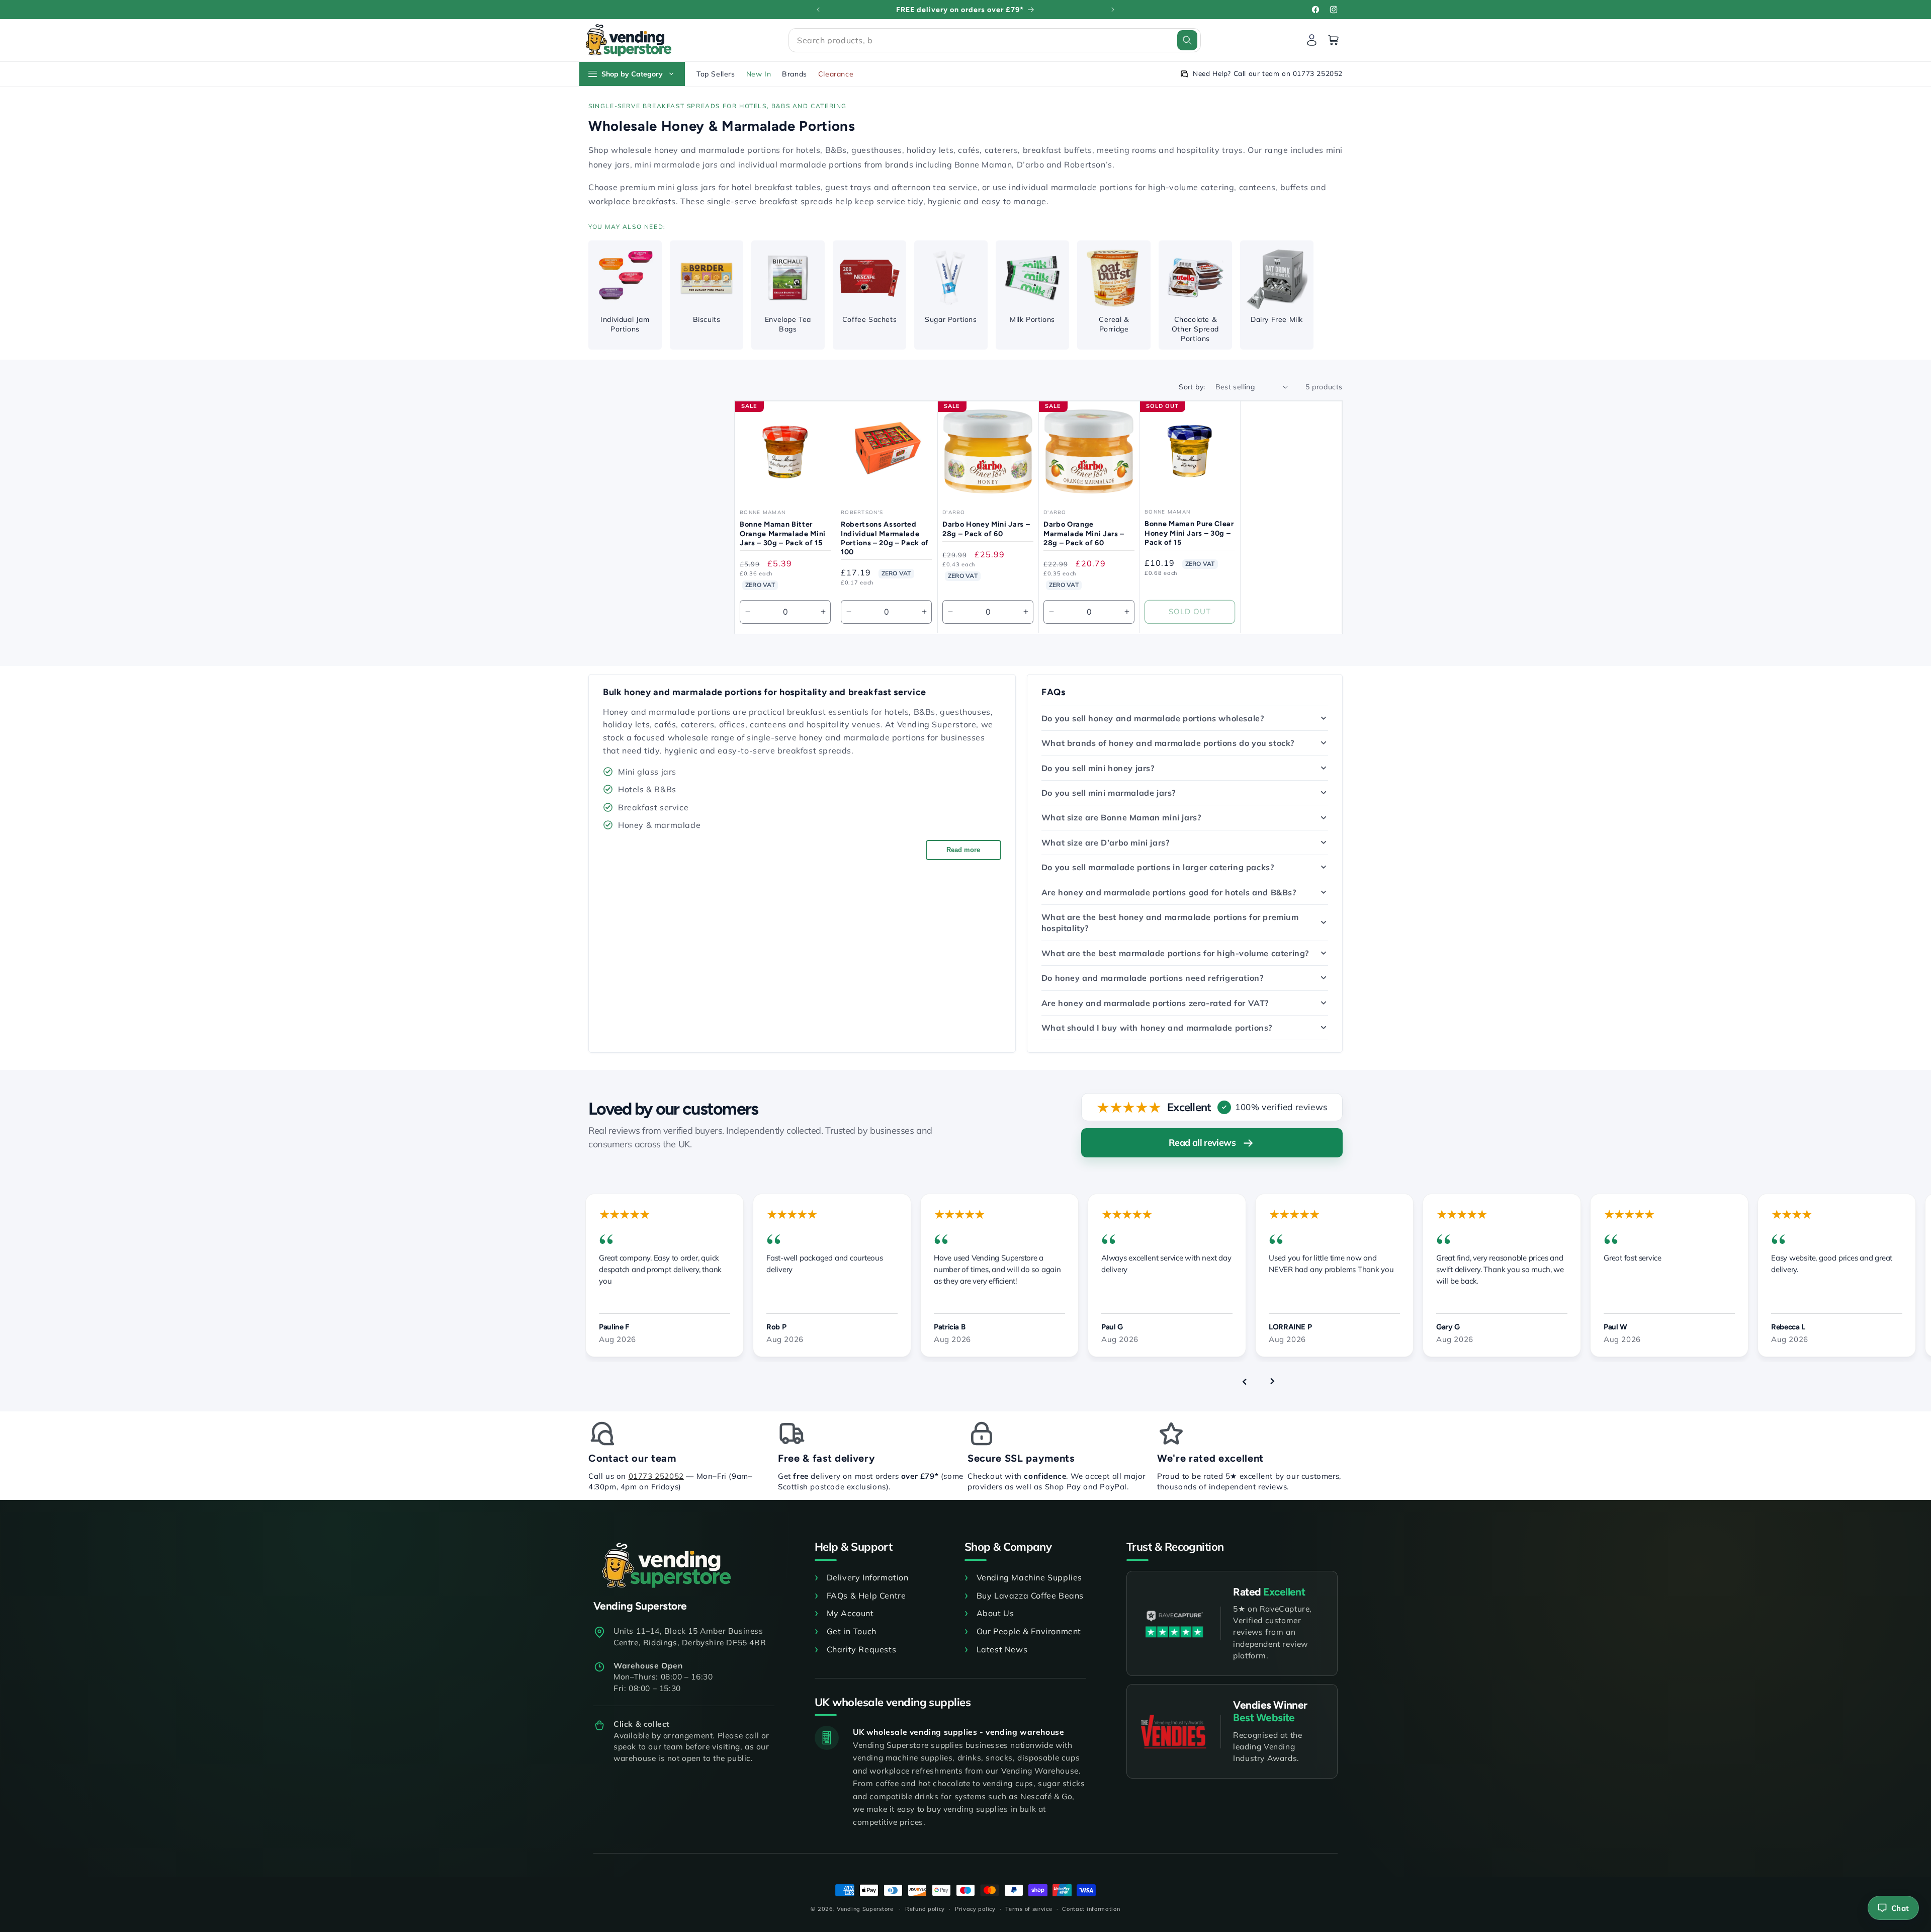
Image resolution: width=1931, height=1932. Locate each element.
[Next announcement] (1113, 10)
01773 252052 (656, 1476)
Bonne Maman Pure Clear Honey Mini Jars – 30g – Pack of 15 (1189, 533)
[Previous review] (1244, 1381)
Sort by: (1192, 387)
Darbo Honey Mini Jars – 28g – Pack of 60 (986, 529)
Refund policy (925, 1908)
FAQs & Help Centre (866, 1595)
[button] (995, 40)
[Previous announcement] (818, 10)
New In (759, 74)
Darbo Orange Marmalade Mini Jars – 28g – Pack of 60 (1084, 533)
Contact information (1091, 1908)
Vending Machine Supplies (1029, 1577)
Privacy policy (975, 1908)
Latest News (1002, 1649)
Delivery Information (868, 1577)
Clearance (836, 74)
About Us (995, 1613)
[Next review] (1272, 1381)
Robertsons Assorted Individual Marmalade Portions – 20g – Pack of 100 (885, 538)
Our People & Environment (1029, 1631)
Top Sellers (716, 74)
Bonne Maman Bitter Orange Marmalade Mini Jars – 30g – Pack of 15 (783, 533)
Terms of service (1029, 1908)
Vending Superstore (865, 1909)
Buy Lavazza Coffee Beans (1030, 1595)
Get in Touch (852, 1631)
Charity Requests (861, 1649)
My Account (850, 1613)
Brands (795, 74)
